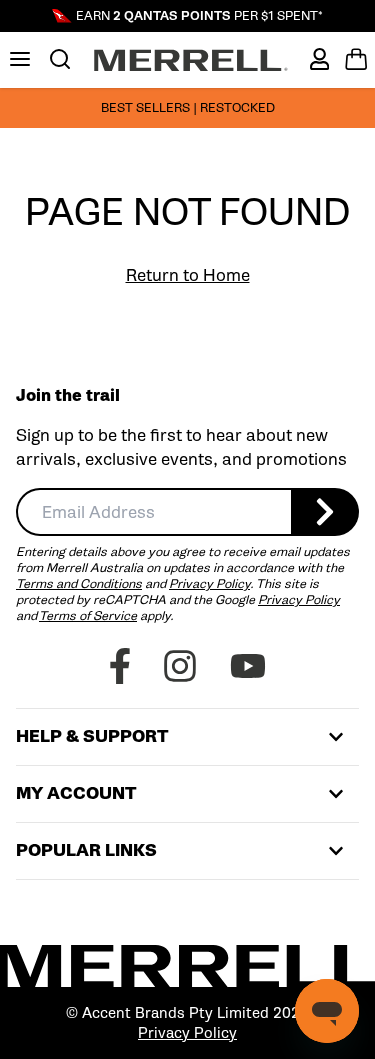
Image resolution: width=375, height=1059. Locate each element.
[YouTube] (248, 666)
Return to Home (188, 275)
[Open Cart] (356, 59)
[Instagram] (180, 666)
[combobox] (153, 512)
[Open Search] (60, 59)
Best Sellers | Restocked (188, 107)
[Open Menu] (20, 59)
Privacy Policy (209, 583)
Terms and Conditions (79, 583)
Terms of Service (88, 615)
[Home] (191, 60)
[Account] (319, 59)
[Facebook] (120, 666)
